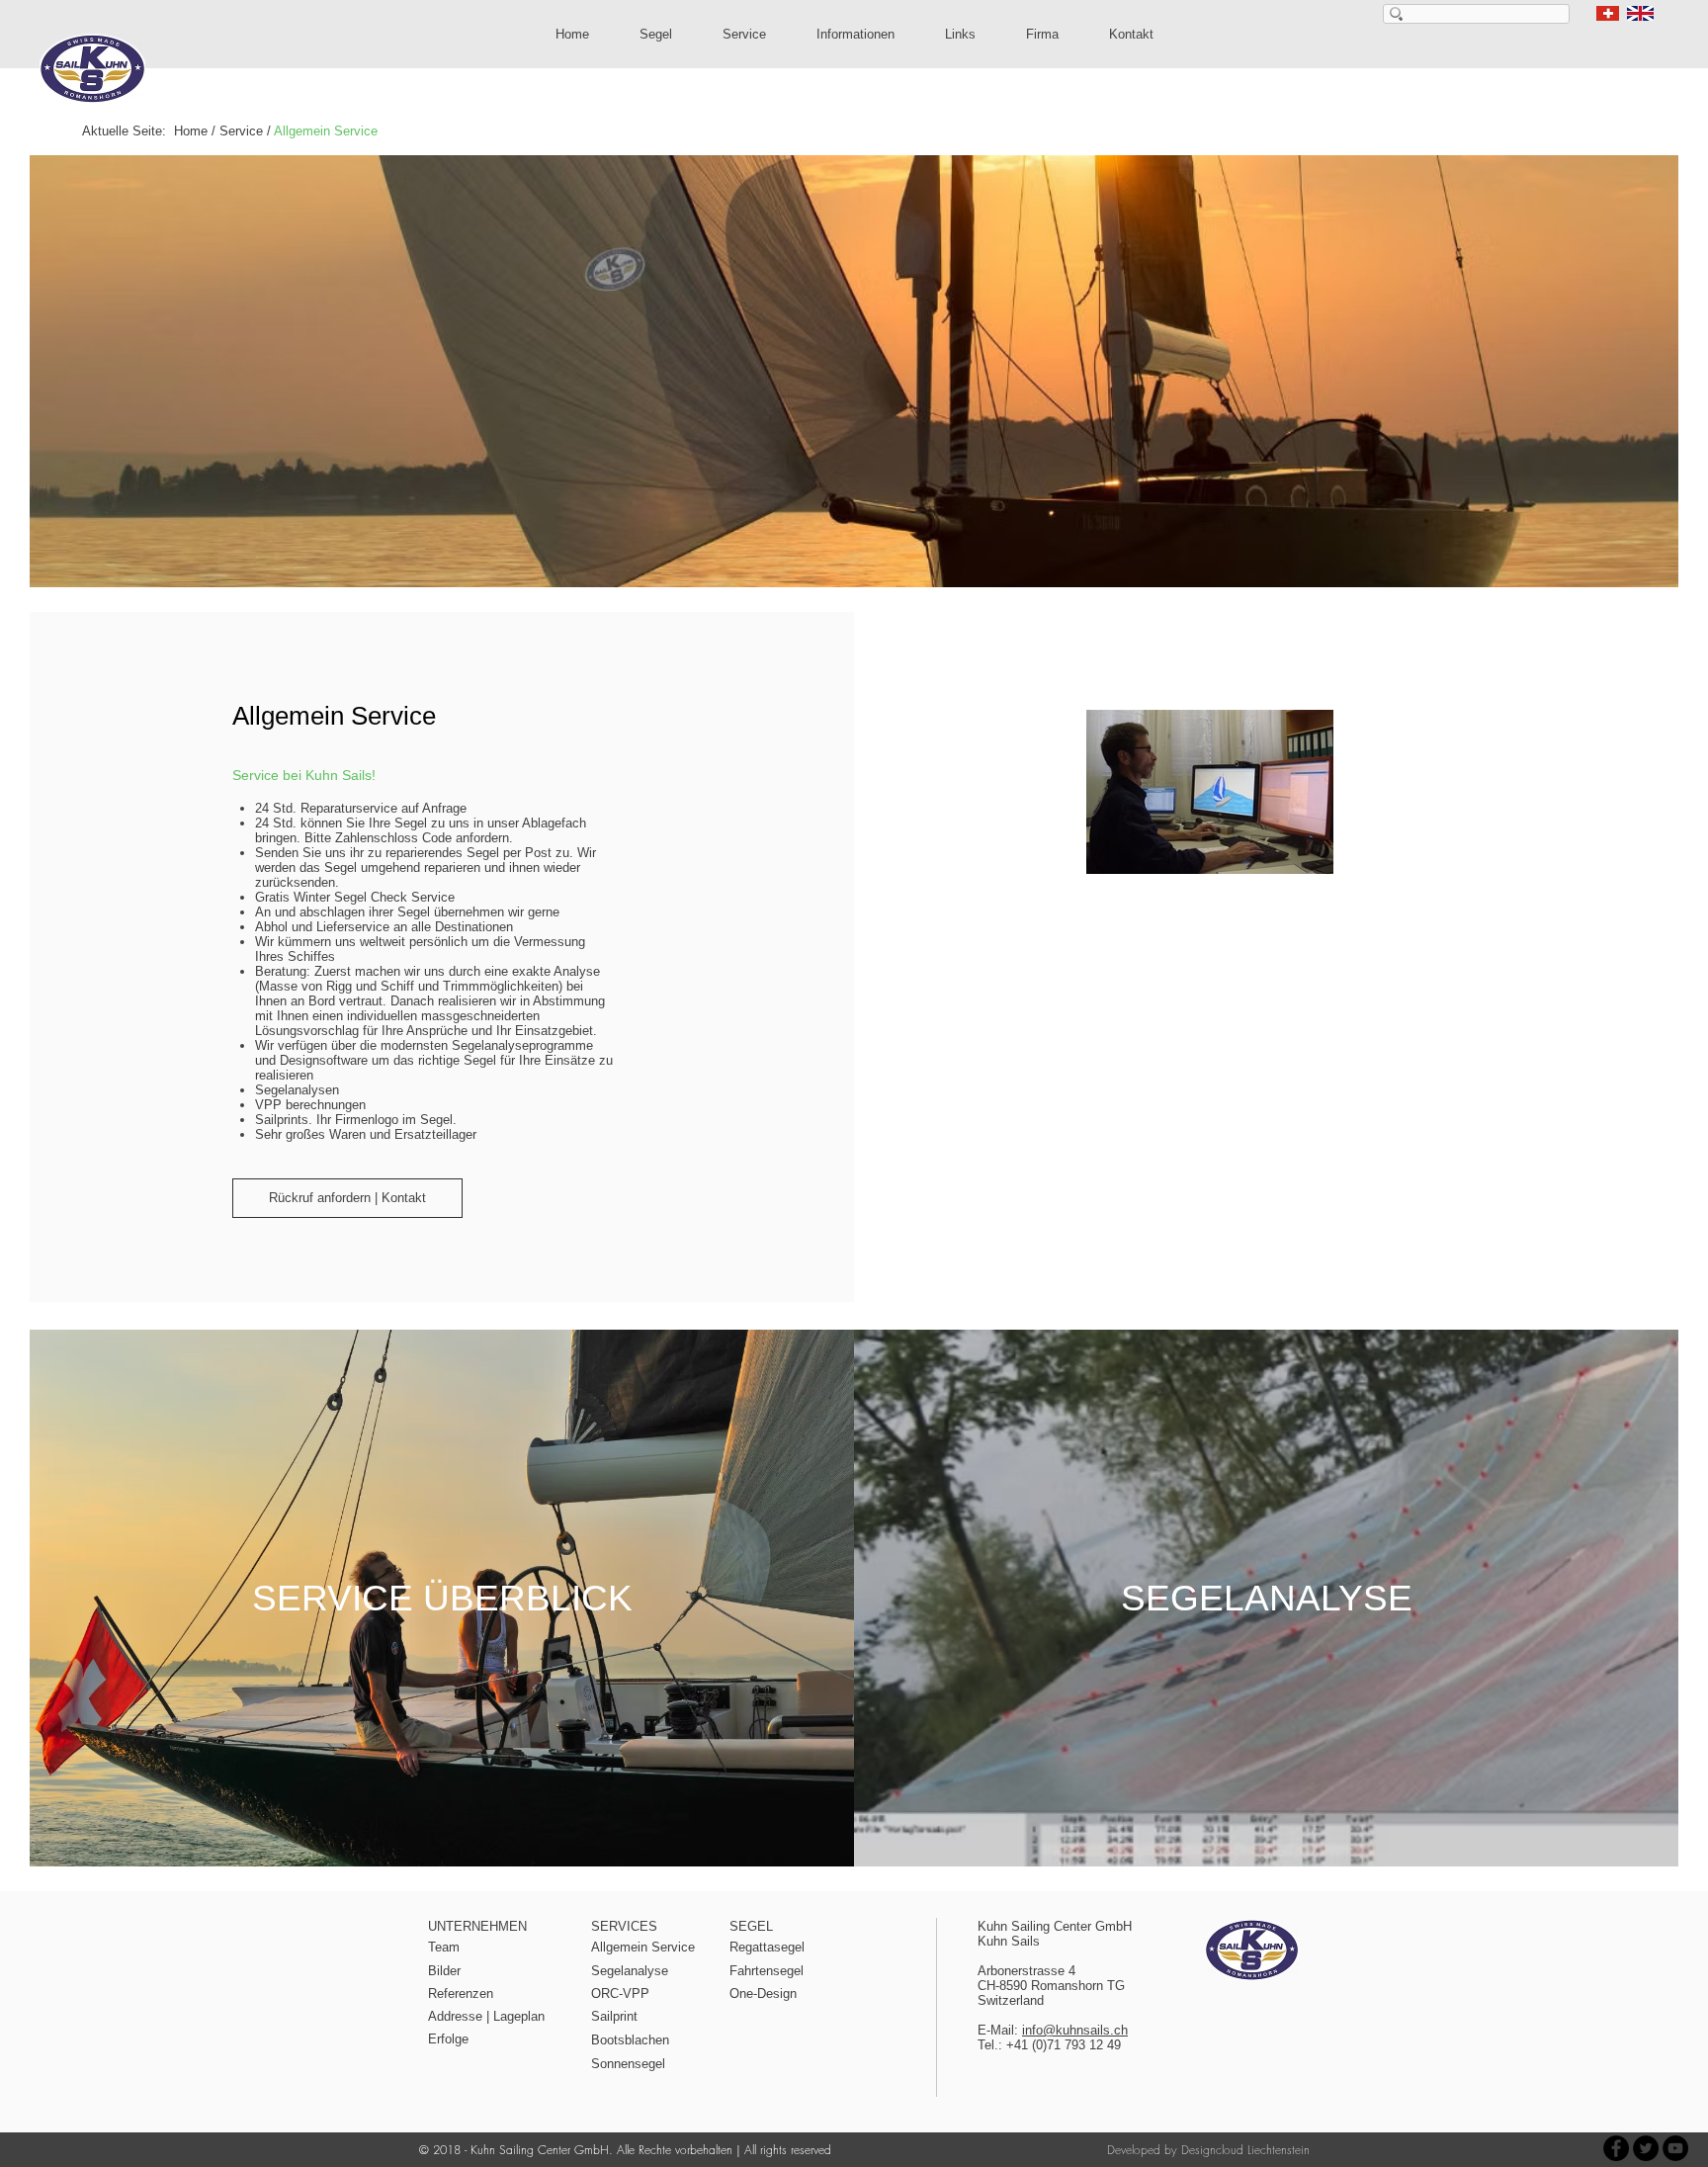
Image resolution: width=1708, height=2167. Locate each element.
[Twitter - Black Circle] (1646, 2148)
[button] (656, 34)
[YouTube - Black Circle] (1675, 2148)
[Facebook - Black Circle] (1616, 2148)
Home (191, 131)
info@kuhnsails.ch (1075, 2030)
